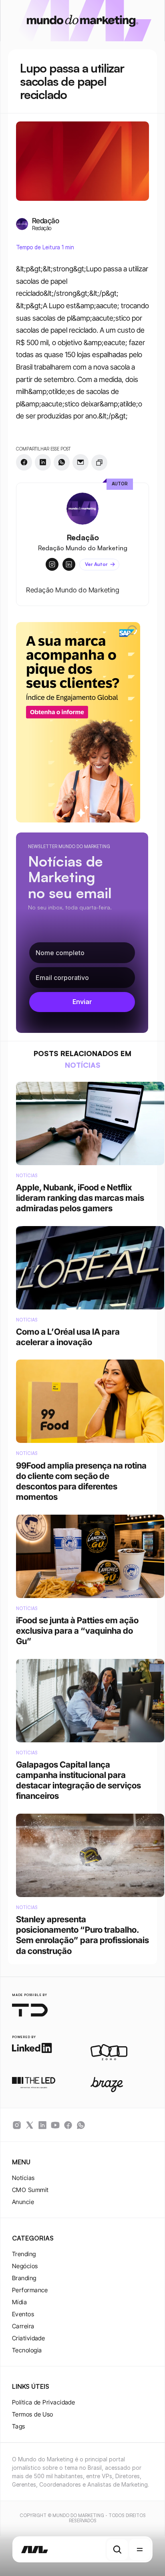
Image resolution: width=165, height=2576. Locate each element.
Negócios (25, 2266)
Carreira (23, 2326)
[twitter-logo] (30, 2125)
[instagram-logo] (17, 2125)
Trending (24, 2254)
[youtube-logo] (55, 2125)
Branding (24, 2278)
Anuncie (23, 2202)
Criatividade (28, 2338)
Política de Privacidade (43, 2402)
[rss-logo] (68, 2125)
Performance (30, 2290)
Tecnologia (27, 2350)
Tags (19, 2426)
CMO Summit (30, 2190)
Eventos (23, 2314)
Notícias (23, 2178)
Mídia (19, 2302)
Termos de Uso (33, 2414)
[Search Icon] (117, 2550)
